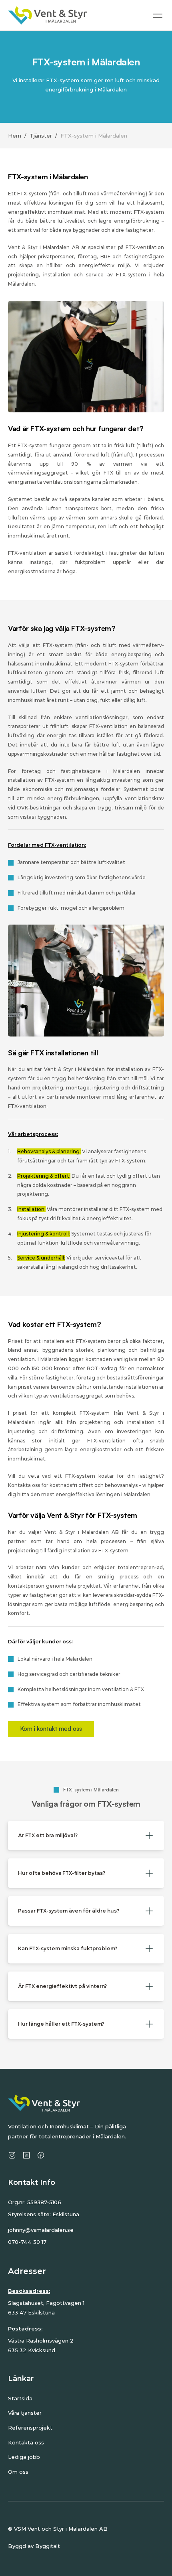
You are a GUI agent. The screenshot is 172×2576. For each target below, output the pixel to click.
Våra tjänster (25, 2413)
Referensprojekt (30, 2428)
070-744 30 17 (27, 2242)
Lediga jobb (24, 2457)
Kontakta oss (26, 2442)
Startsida (20, 2398)
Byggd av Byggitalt (34, 2546)
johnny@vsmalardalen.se (41, 2230)
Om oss (18, 2472)
